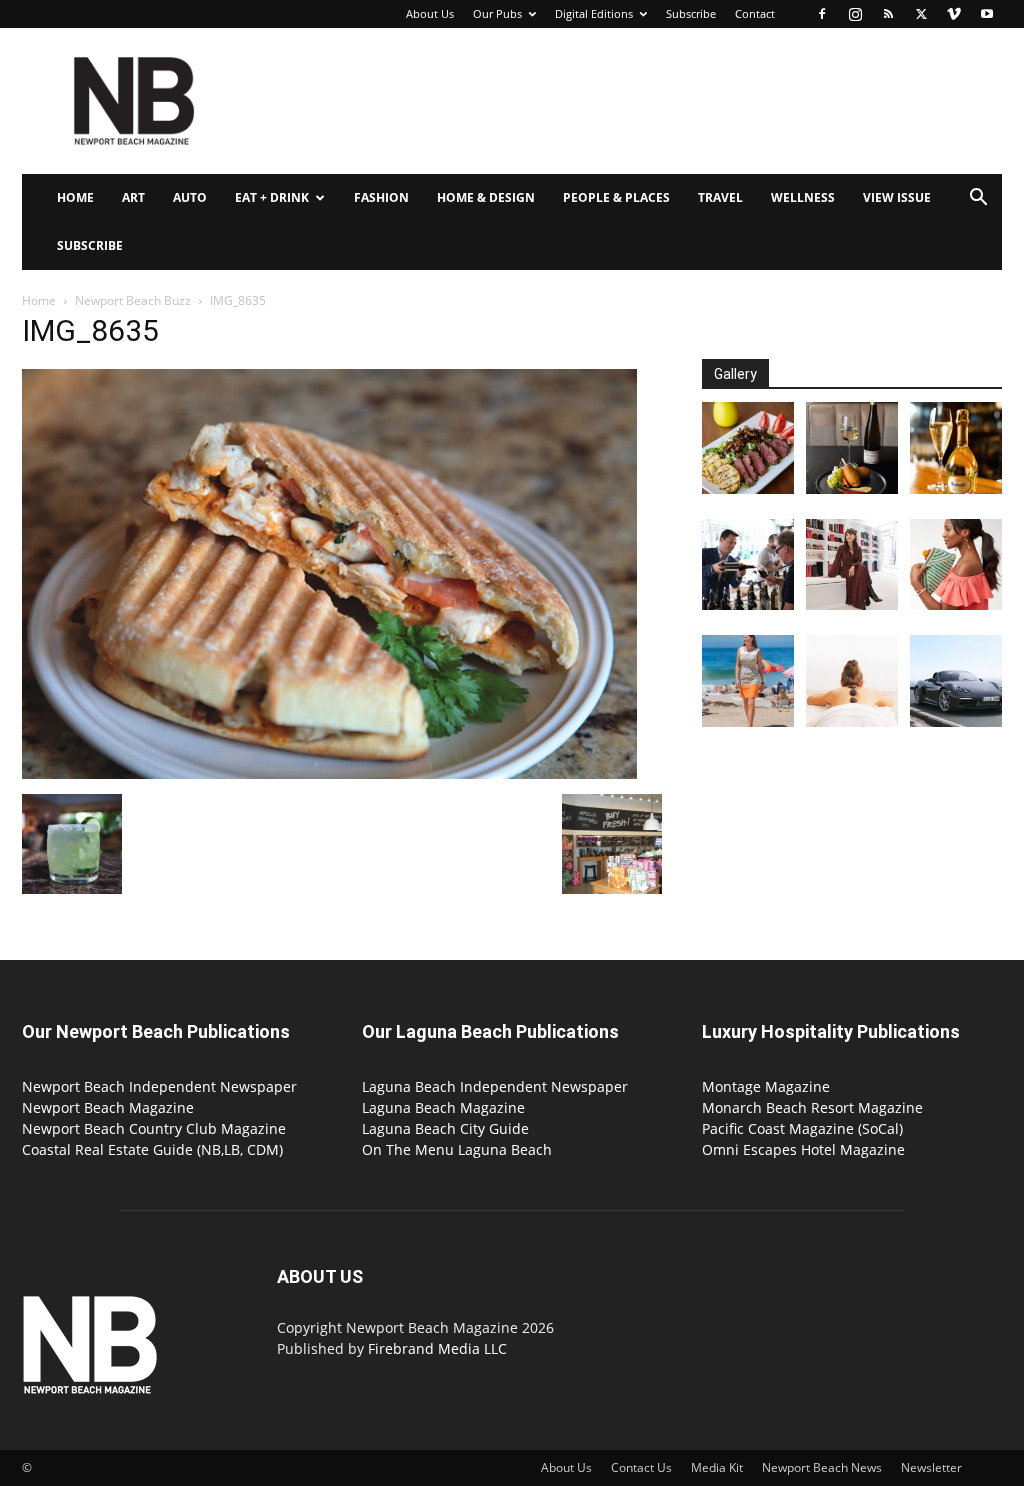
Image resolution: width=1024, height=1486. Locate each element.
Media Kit (717, 1467)
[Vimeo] (954, 14)
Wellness (803, 197)
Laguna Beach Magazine (443, 1107)
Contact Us (641, 1467)
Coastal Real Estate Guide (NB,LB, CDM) (152, 1149)
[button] (978, 199)
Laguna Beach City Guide (445, 1128)
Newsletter (931, 1467)
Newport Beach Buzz (133, 300)
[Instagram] (855, 14)
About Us (430, 13)
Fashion (381, 197)
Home (75, 197)
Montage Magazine (766, 1086)
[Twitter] (921, 14)
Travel (720, 197)
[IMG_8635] (329, 773)
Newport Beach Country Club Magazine (154, 1128)
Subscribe (691, 13)
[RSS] (888, 14)
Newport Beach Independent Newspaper (159, 1086)
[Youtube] (987, 14)
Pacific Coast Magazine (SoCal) (802, 1128)
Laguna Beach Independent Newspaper (495, 1086)
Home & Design (486, 197)
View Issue (897, 197)
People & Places (616, 197)
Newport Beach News (822, 1467)
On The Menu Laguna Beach (457, 1149)
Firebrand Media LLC (437, 1348)
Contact (755, 13)
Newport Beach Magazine (108, 1107)
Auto (190, 197)
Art (133, 197)
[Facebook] (822, 14)
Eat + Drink (272, 197)
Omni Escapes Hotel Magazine (803, 1149)
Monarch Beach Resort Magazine (812, 1107)
